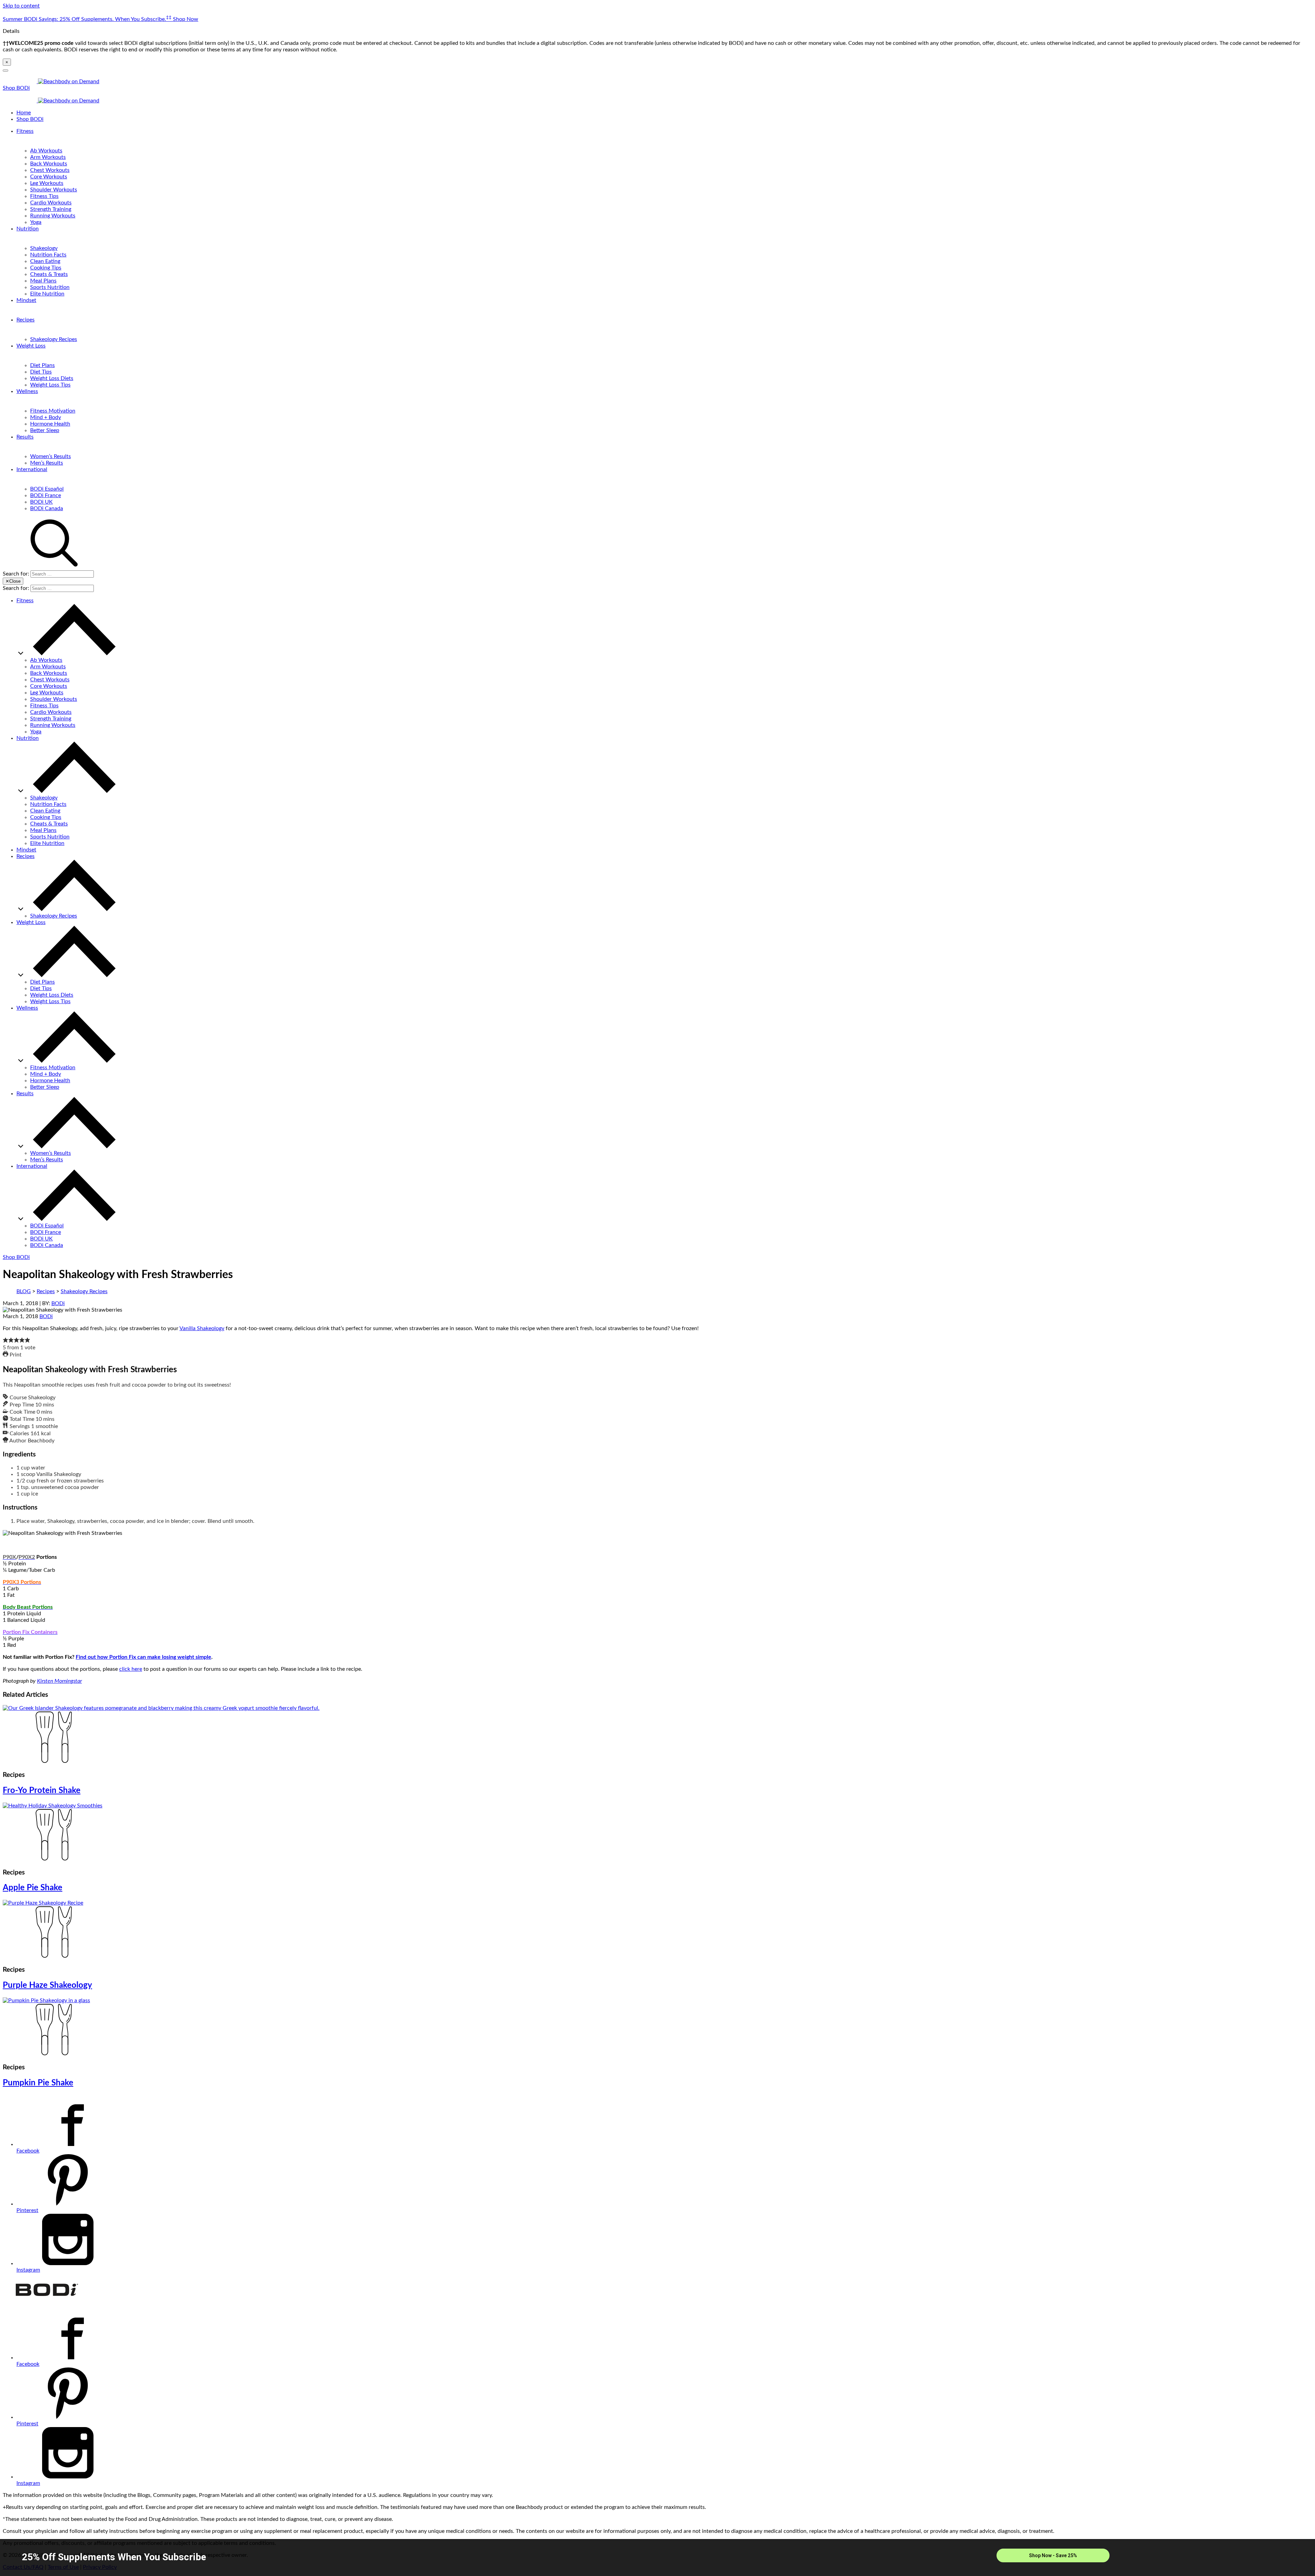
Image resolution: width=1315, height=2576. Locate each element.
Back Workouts (49, 164)
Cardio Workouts (51, 203)
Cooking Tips (46, 268)
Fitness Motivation (53, 411)
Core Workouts (49, 177)
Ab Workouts (46, 151)
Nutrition (28, 229)
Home (24, 113)
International (32, 469)
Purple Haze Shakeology (47, 1985)
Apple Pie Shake (33, 1888)
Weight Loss (31, 346)
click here (131, 1669)
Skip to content (21, 6)
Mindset (26, 300)
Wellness (27, 391)
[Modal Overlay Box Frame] (657, 2558)
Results (25, 437)
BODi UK (41, 502)
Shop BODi (16, 88)
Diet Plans (42, 365)
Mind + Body (46, 417)
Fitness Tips (44, 196)
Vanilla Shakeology (202, 1328)
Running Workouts (53, 216)
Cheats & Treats (49, 274)
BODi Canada (47, 508)
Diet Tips (41, 372)
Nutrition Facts (48, 255)
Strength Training (51, 209)
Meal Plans (43, 281)
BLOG (24, 1291)
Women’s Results (51, 456)
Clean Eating (45, 261)
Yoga (36, 222)
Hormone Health (50, 424)
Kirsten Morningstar (59, 1681)
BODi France (46, 495)
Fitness (25, 131)
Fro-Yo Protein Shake (42, 1791)
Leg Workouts (47, 183)
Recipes (26, 320)
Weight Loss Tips (50, 385)
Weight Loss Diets (52, 378)
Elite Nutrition (47, 294)
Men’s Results (47, 463)
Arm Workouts (48, 157)
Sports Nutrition (50, 287)
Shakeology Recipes (54, 339)
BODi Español (47, 489)
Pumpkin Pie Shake (38, 2083)
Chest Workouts (50, 170)
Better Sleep (45, 430)
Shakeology (44, 248)
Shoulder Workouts (54, 190)
